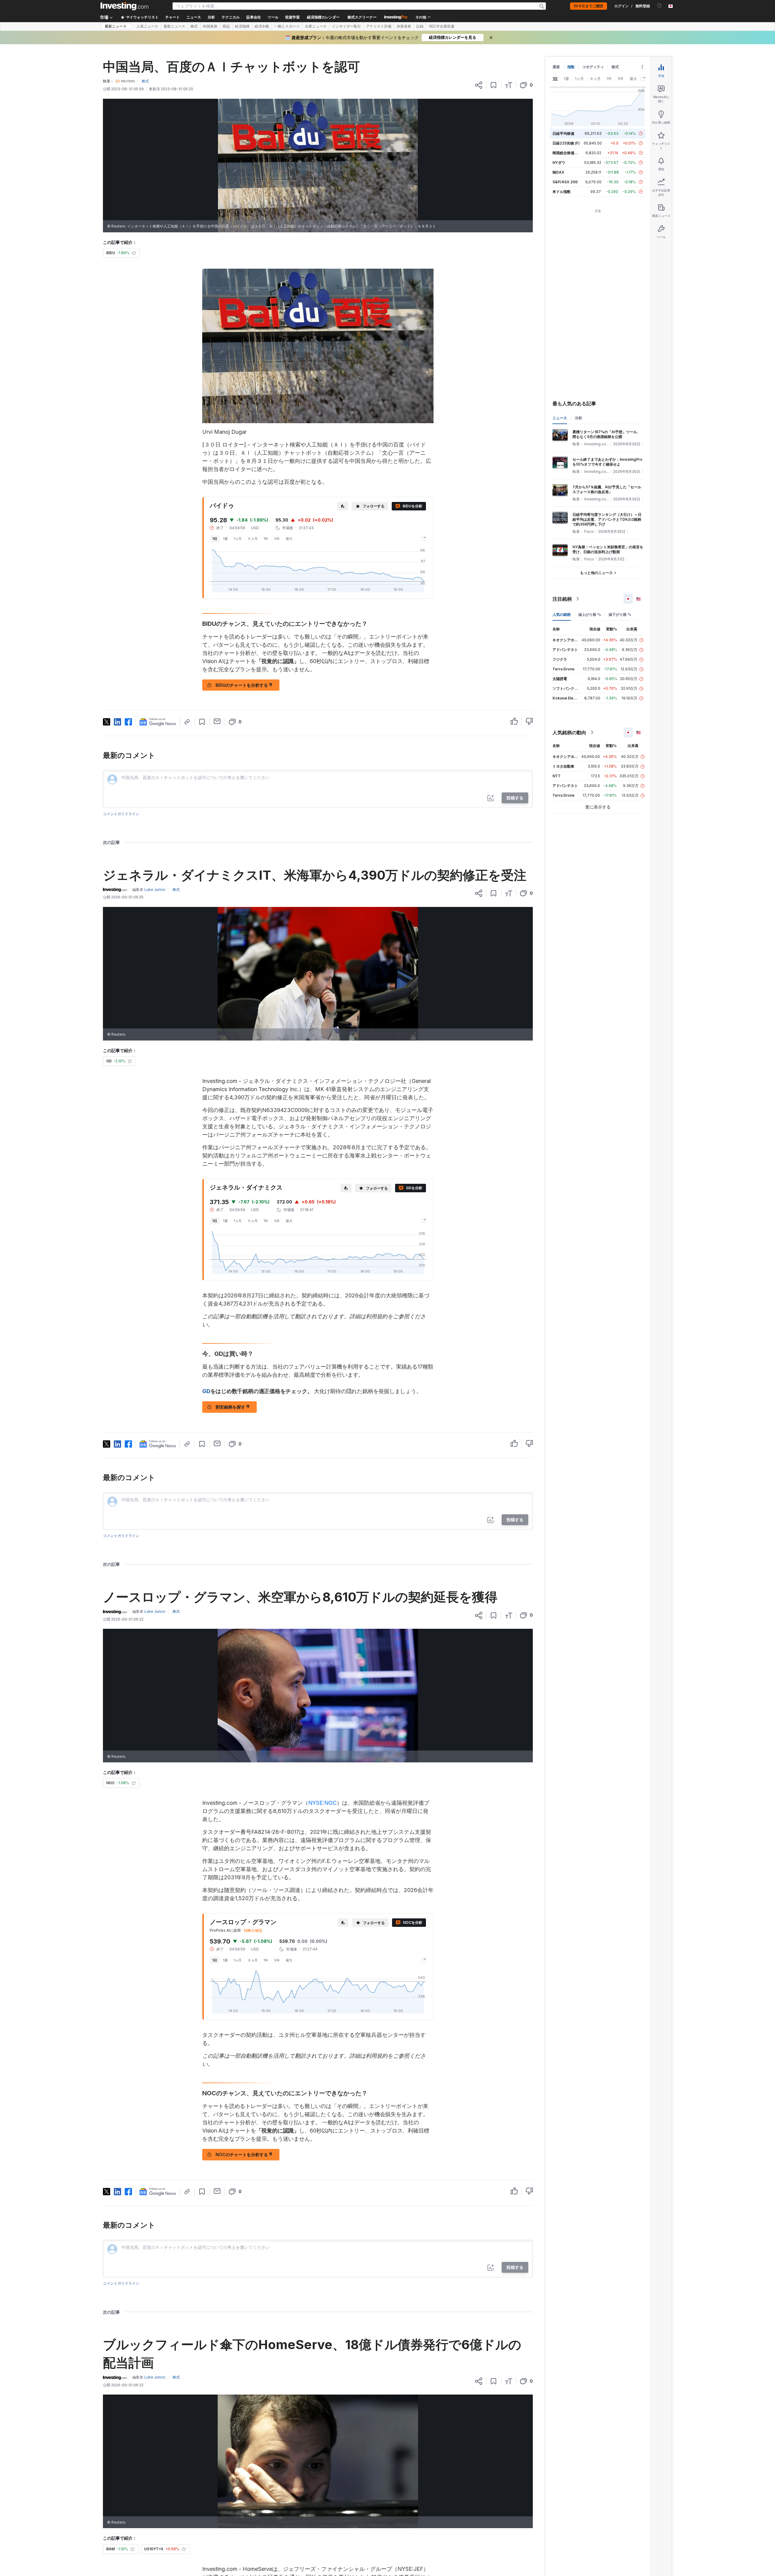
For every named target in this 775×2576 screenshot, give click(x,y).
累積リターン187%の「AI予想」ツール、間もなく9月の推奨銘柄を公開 (607, 434)
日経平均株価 (563, 133)
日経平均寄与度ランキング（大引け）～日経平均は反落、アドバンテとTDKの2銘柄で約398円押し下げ (607, 519)
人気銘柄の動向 (569, 732)
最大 (289, 539)
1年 (266, 539)
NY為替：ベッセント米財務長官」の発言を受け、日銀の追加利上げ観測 (608, 549)
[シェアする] (479, 85)
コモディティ (593, 67)
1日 (215, 539)
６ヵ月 (253, 539)
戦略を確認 (253, 1930)
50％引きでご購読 (589, 6)
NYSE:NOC (322, 1803)
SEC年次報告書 (442, 26)
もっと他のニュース (596, 573)
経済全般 (262, 26)
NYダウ (559, 163)
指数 (571, 67)
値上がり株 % (590, 614)
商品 (226, 26)
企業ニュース (316, 26)
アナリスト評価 (379, 26)
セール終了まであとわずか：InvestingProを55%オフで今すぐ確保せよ (607, 462)
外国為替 (210, 26)
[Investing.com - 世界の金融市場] (124, 6)
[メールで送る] (217, 721)
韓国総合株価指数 (567, 153)
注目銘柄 (562, 599)
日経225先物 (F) (566, 143)
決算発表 (404, 26)
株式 (194, 26)
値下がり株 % (620, 614)
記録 (420, 26)
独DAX (558, 172)
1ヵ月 (238, 539)
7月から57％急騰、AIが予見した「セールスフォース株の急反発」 (607, 489)
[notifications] (660, 6)
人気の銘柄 (562, 614)
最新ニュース (116, 26)
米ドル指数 (562, 192)
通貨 (556, 67)
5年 (277, 539)
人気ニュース (147, 26)
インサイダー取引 (346, 26)
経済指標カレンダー (323, 17)
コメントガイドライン (121, 814)
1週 (225, 539)
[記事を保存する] (494, 85)
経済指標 (242, 26)
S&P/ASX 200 (565, 182)
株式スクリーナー (362, 17)
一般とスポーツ (287, 26)
